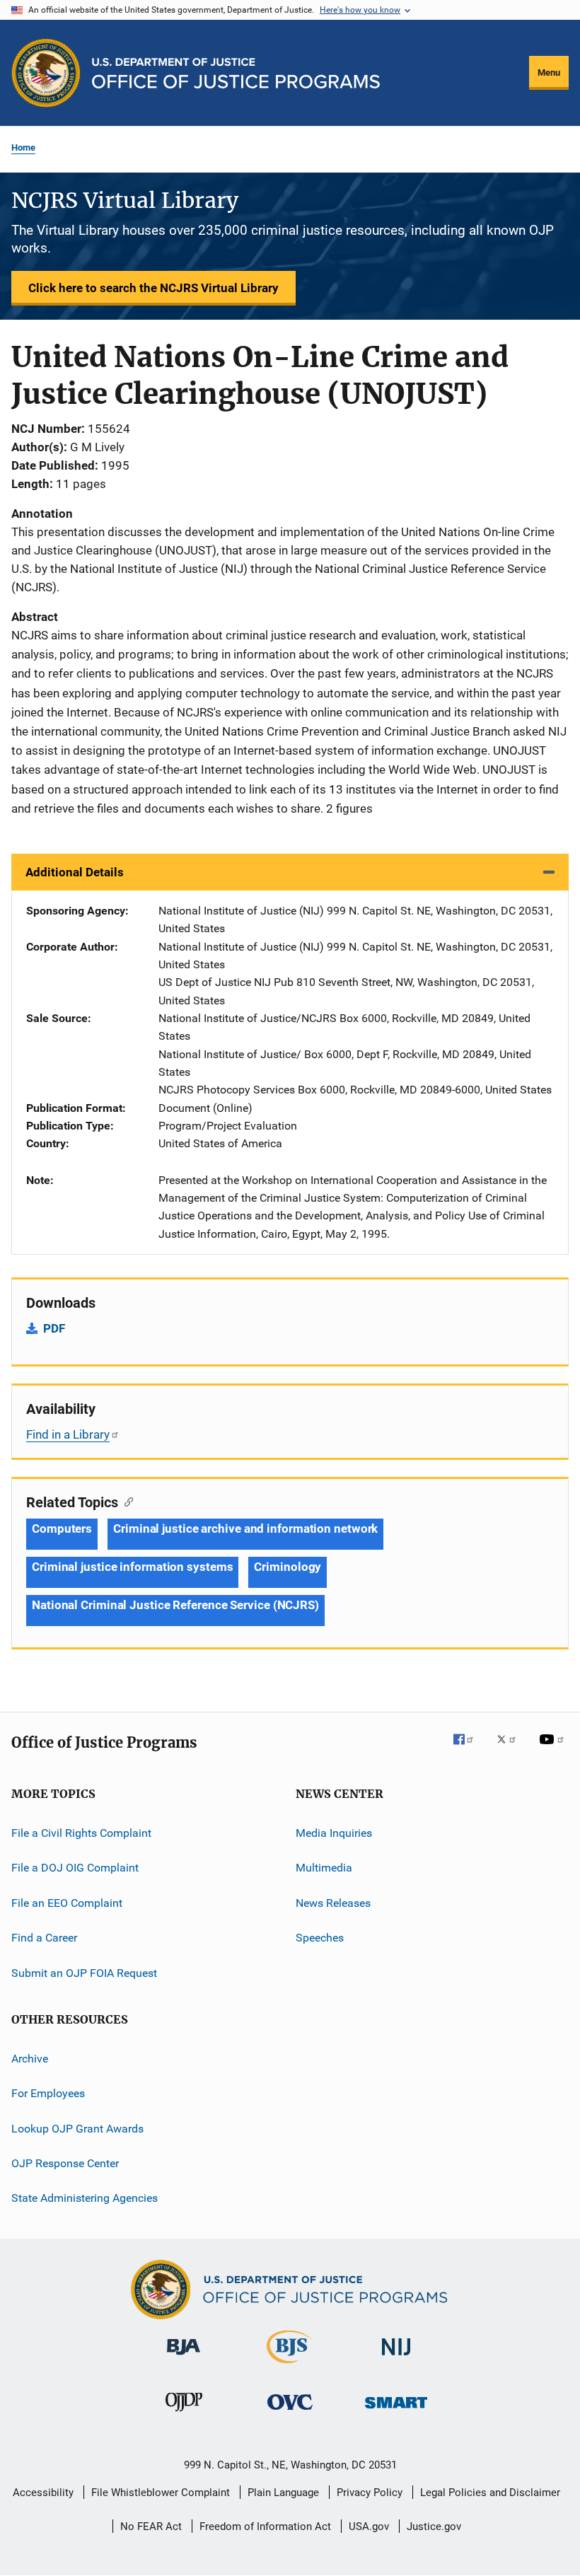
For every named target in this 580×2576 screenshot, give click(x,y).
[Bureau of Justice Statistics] (290, 2366)
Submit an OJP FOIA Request (84, 1972)
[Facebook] (469, 1749)
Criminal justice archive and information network (245, 1528)
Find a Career (44, 1938)
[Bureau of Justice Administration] (184, 2357)
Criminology (288, 1567)
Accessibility (43, 2493)
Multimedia (324, 1868)
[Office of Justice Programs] (46, 73)
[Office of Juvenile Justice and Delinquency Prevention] (184, 2414)
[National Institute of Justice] (396, 2358)
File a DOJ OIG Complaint (75, 1868)
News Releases (333, 1903)
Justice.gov (434, 2526)
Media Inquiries (334, 1833)
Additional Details (75, 872)
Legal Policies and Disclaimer (490, 2493)
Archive (30, 2059)
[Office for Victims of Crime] (290, 2412)
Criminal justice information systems (132, 1567)
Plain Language (283, 2493)
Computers (62, 1528)
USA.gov (369, 2526)
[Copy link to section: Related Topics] (126, 1501)
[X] (511, 1749)
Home (23, 147)
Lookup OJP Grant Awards (77, 2128)
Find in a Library (68, 1434)
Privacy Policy (370, 2493)
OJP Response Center (65, 2163)
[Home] (236, 73)
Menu (549, 72)
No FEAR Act (151, 2526)
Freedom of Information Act (265, 2526)
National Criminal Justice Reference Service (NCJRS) (175, 1605)
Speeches (320, 1938)
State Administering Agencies (85, 2198)
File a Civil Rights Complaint (81, 1833)
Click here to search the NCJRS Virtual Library (153, 288)
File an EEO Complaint (67, 1903)
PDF (54, 1328)
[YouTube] (554, 1749)
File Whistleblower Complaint (161, 2493)
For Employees (48, 2093)
